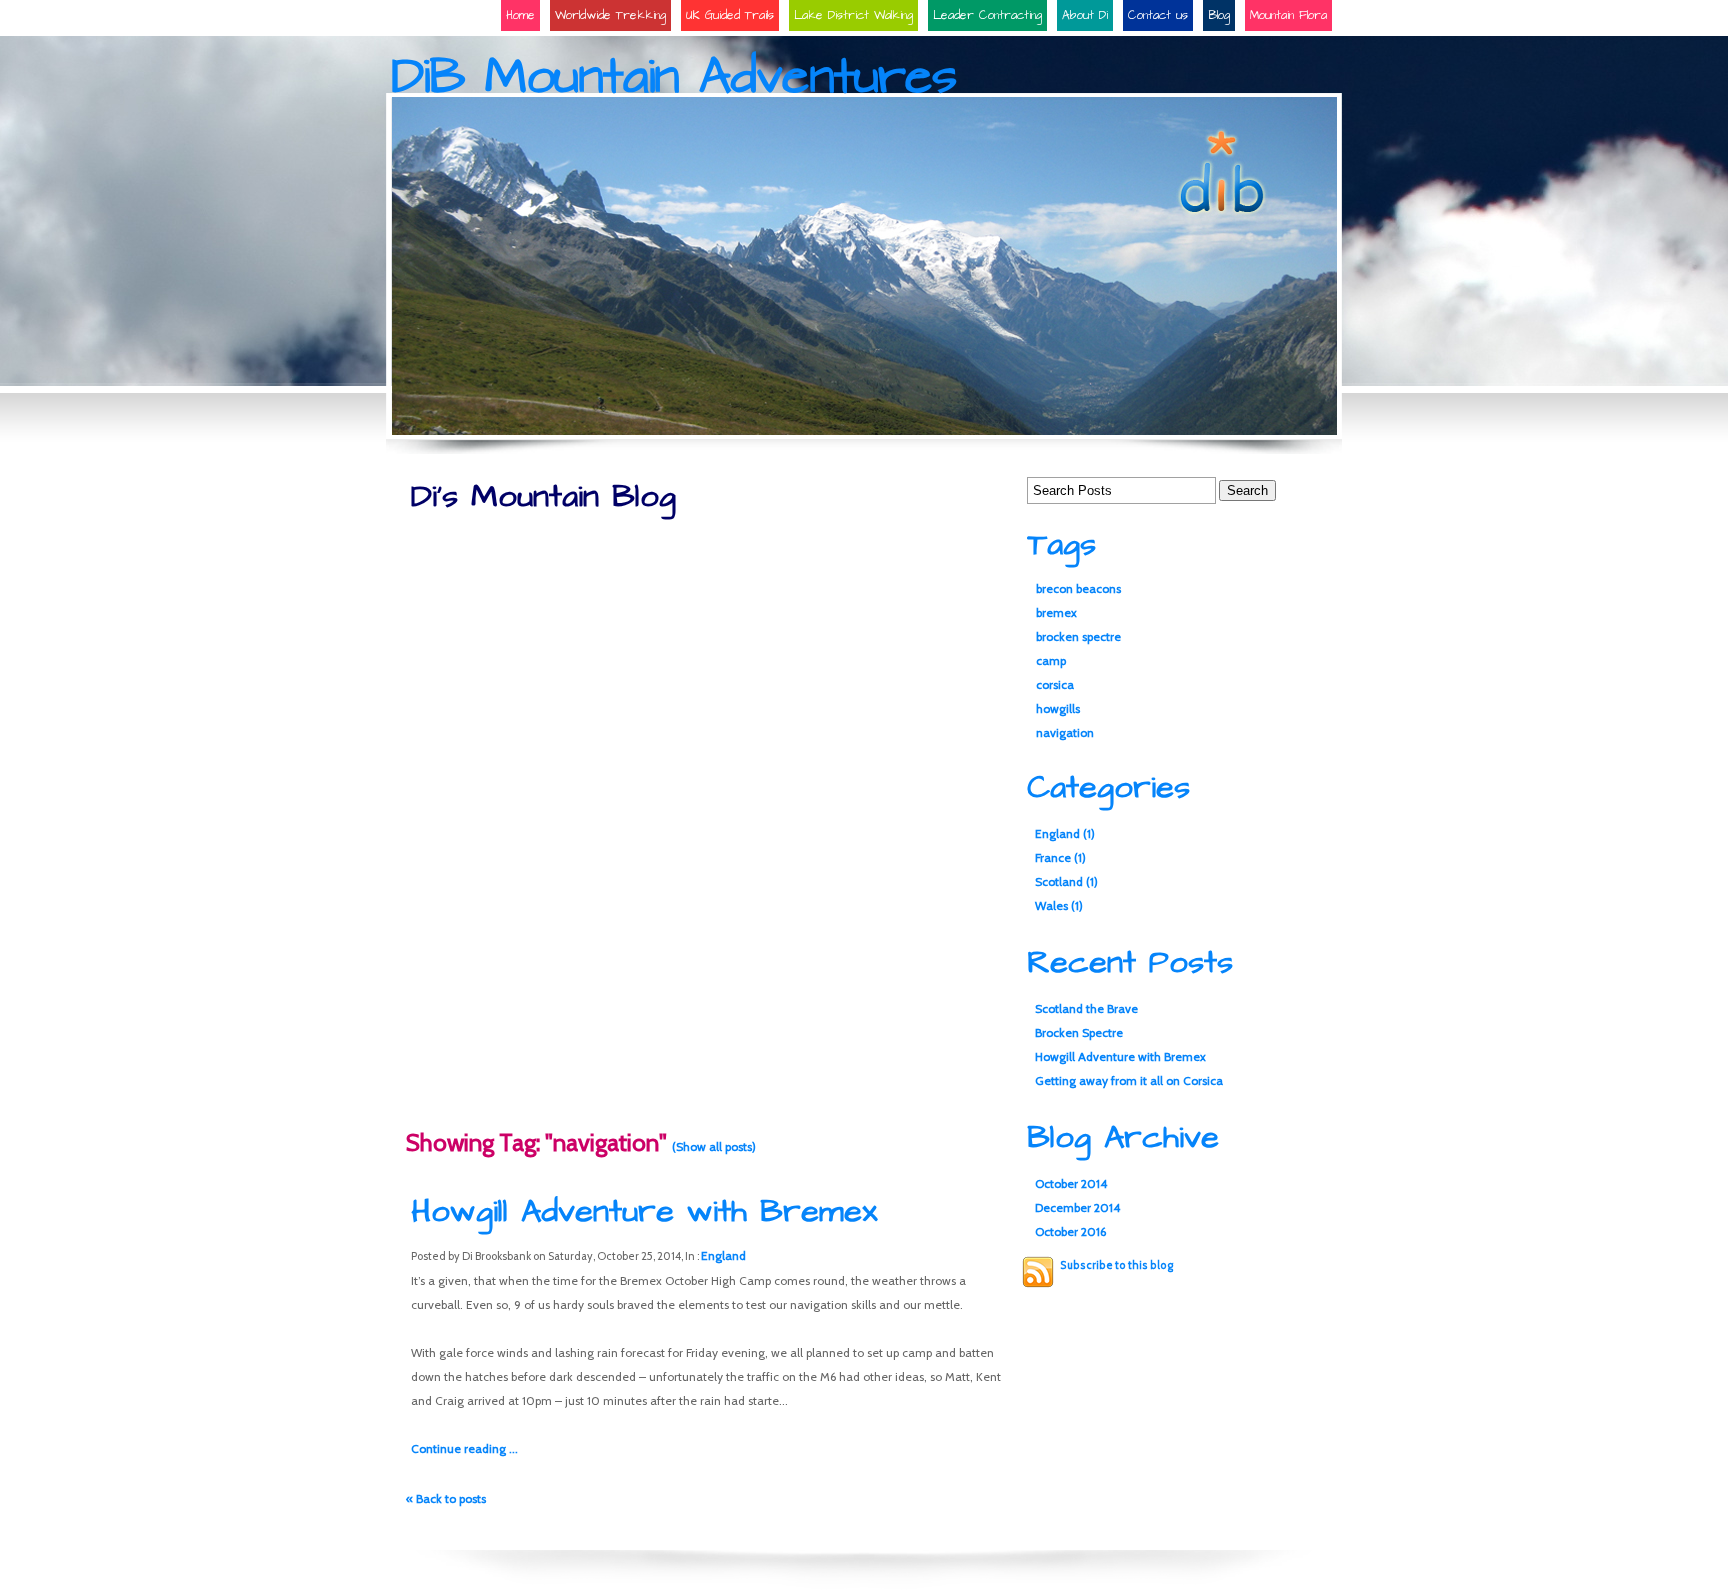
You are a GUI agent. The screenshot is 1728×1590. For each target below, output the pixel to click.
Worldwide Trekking (610, 15)
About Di (1085, 15)
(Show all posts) (714, 1146)
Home (520, 15)
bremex (1056, 612)
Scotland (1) (1066, 881)
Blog (1219, 15)
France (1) (1060, 857)
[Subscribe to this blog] (1038, 1272)
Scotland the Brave (1086, 1008)
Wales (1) (1059, 905)
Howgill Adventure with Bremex (644, 1211)
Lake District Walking (853, 15)
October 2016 (1070, 1231)
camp (1051, 660)
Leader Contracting (987, 15)
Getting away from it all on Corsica (1129, 1080)
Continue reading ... (464, 1448)
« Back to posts (446, 1498)
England (723, 1255)
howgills (1058, 708)
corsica (1055, 684)
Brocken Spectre (1079, 1032)
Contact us (1158, 15)
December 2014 (1077, 1207)
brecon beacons (1078, 588)
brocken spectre (1078, 636)
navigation (1065, 732)
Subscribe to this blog (1116, 1265)
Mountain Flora (1288, 15)
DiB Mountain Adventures (674, 77)
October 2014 (1071, 1183)
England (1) (1065, 833)
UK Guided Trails (730, 15)
